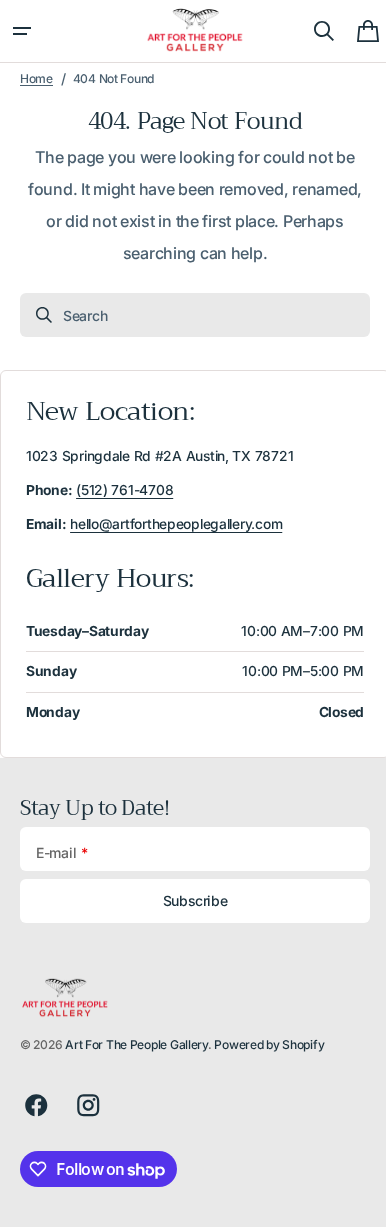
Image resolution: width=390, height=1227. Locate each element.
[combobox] (187, 315)
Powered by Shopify (269, 1044)
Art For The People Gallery (136, 1044)
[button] (22, 31)
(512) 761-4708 (124, 490)
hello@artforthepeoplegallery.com (176, 524)
